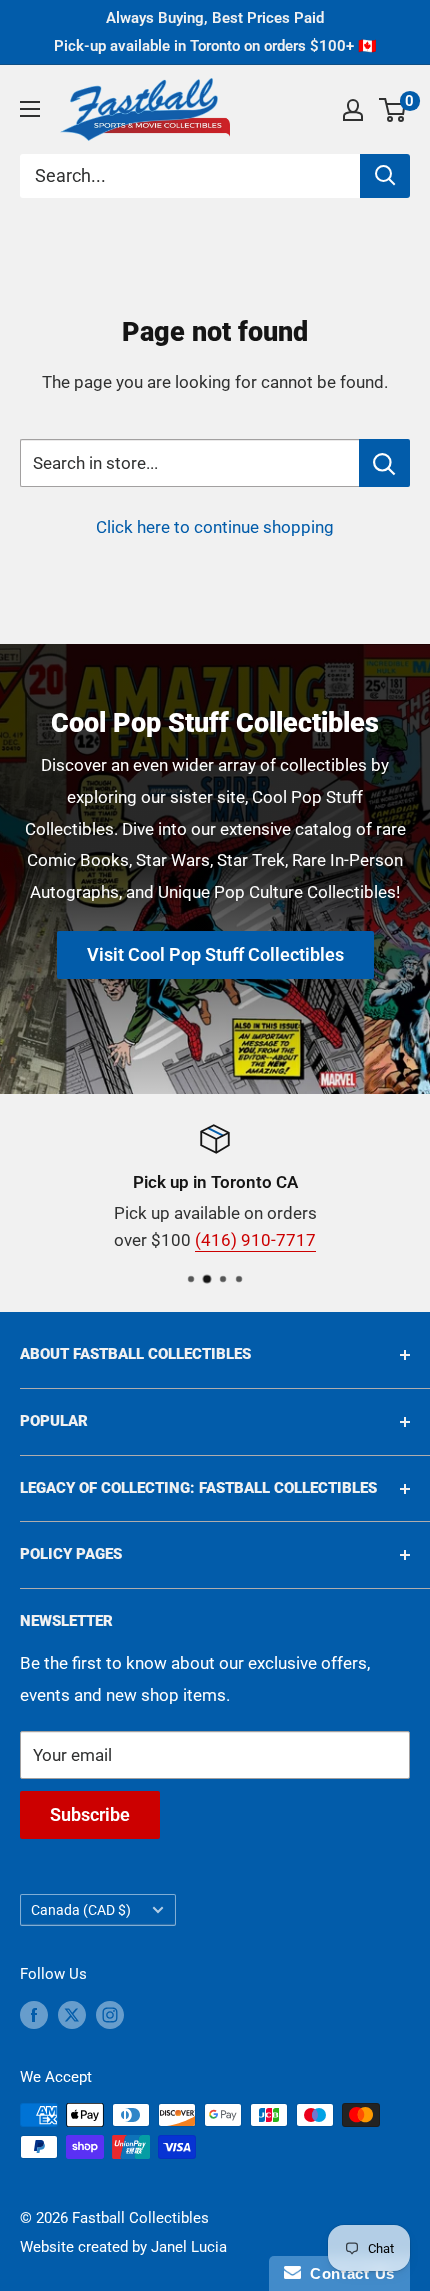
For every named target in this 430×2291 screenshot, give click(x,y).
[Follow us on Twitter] (72, 2014)
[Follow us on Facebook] (34, 2014)
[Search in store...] (384, 463)
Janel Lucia (189, 2247)
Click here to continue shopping (215, 527)
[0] (393, 110)
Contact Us (348, 2273)
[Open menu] (30, 109)
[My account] (353, 110)
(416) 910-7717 (255, 1240)
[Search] (385, 176)
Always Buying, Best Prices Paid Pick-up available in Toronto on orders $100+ (215, 32)
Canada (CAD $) (81, 1910)
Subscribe (90, 1814)
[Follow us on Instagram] (110, 2014)
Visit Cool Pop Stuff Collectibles (215, 954)
